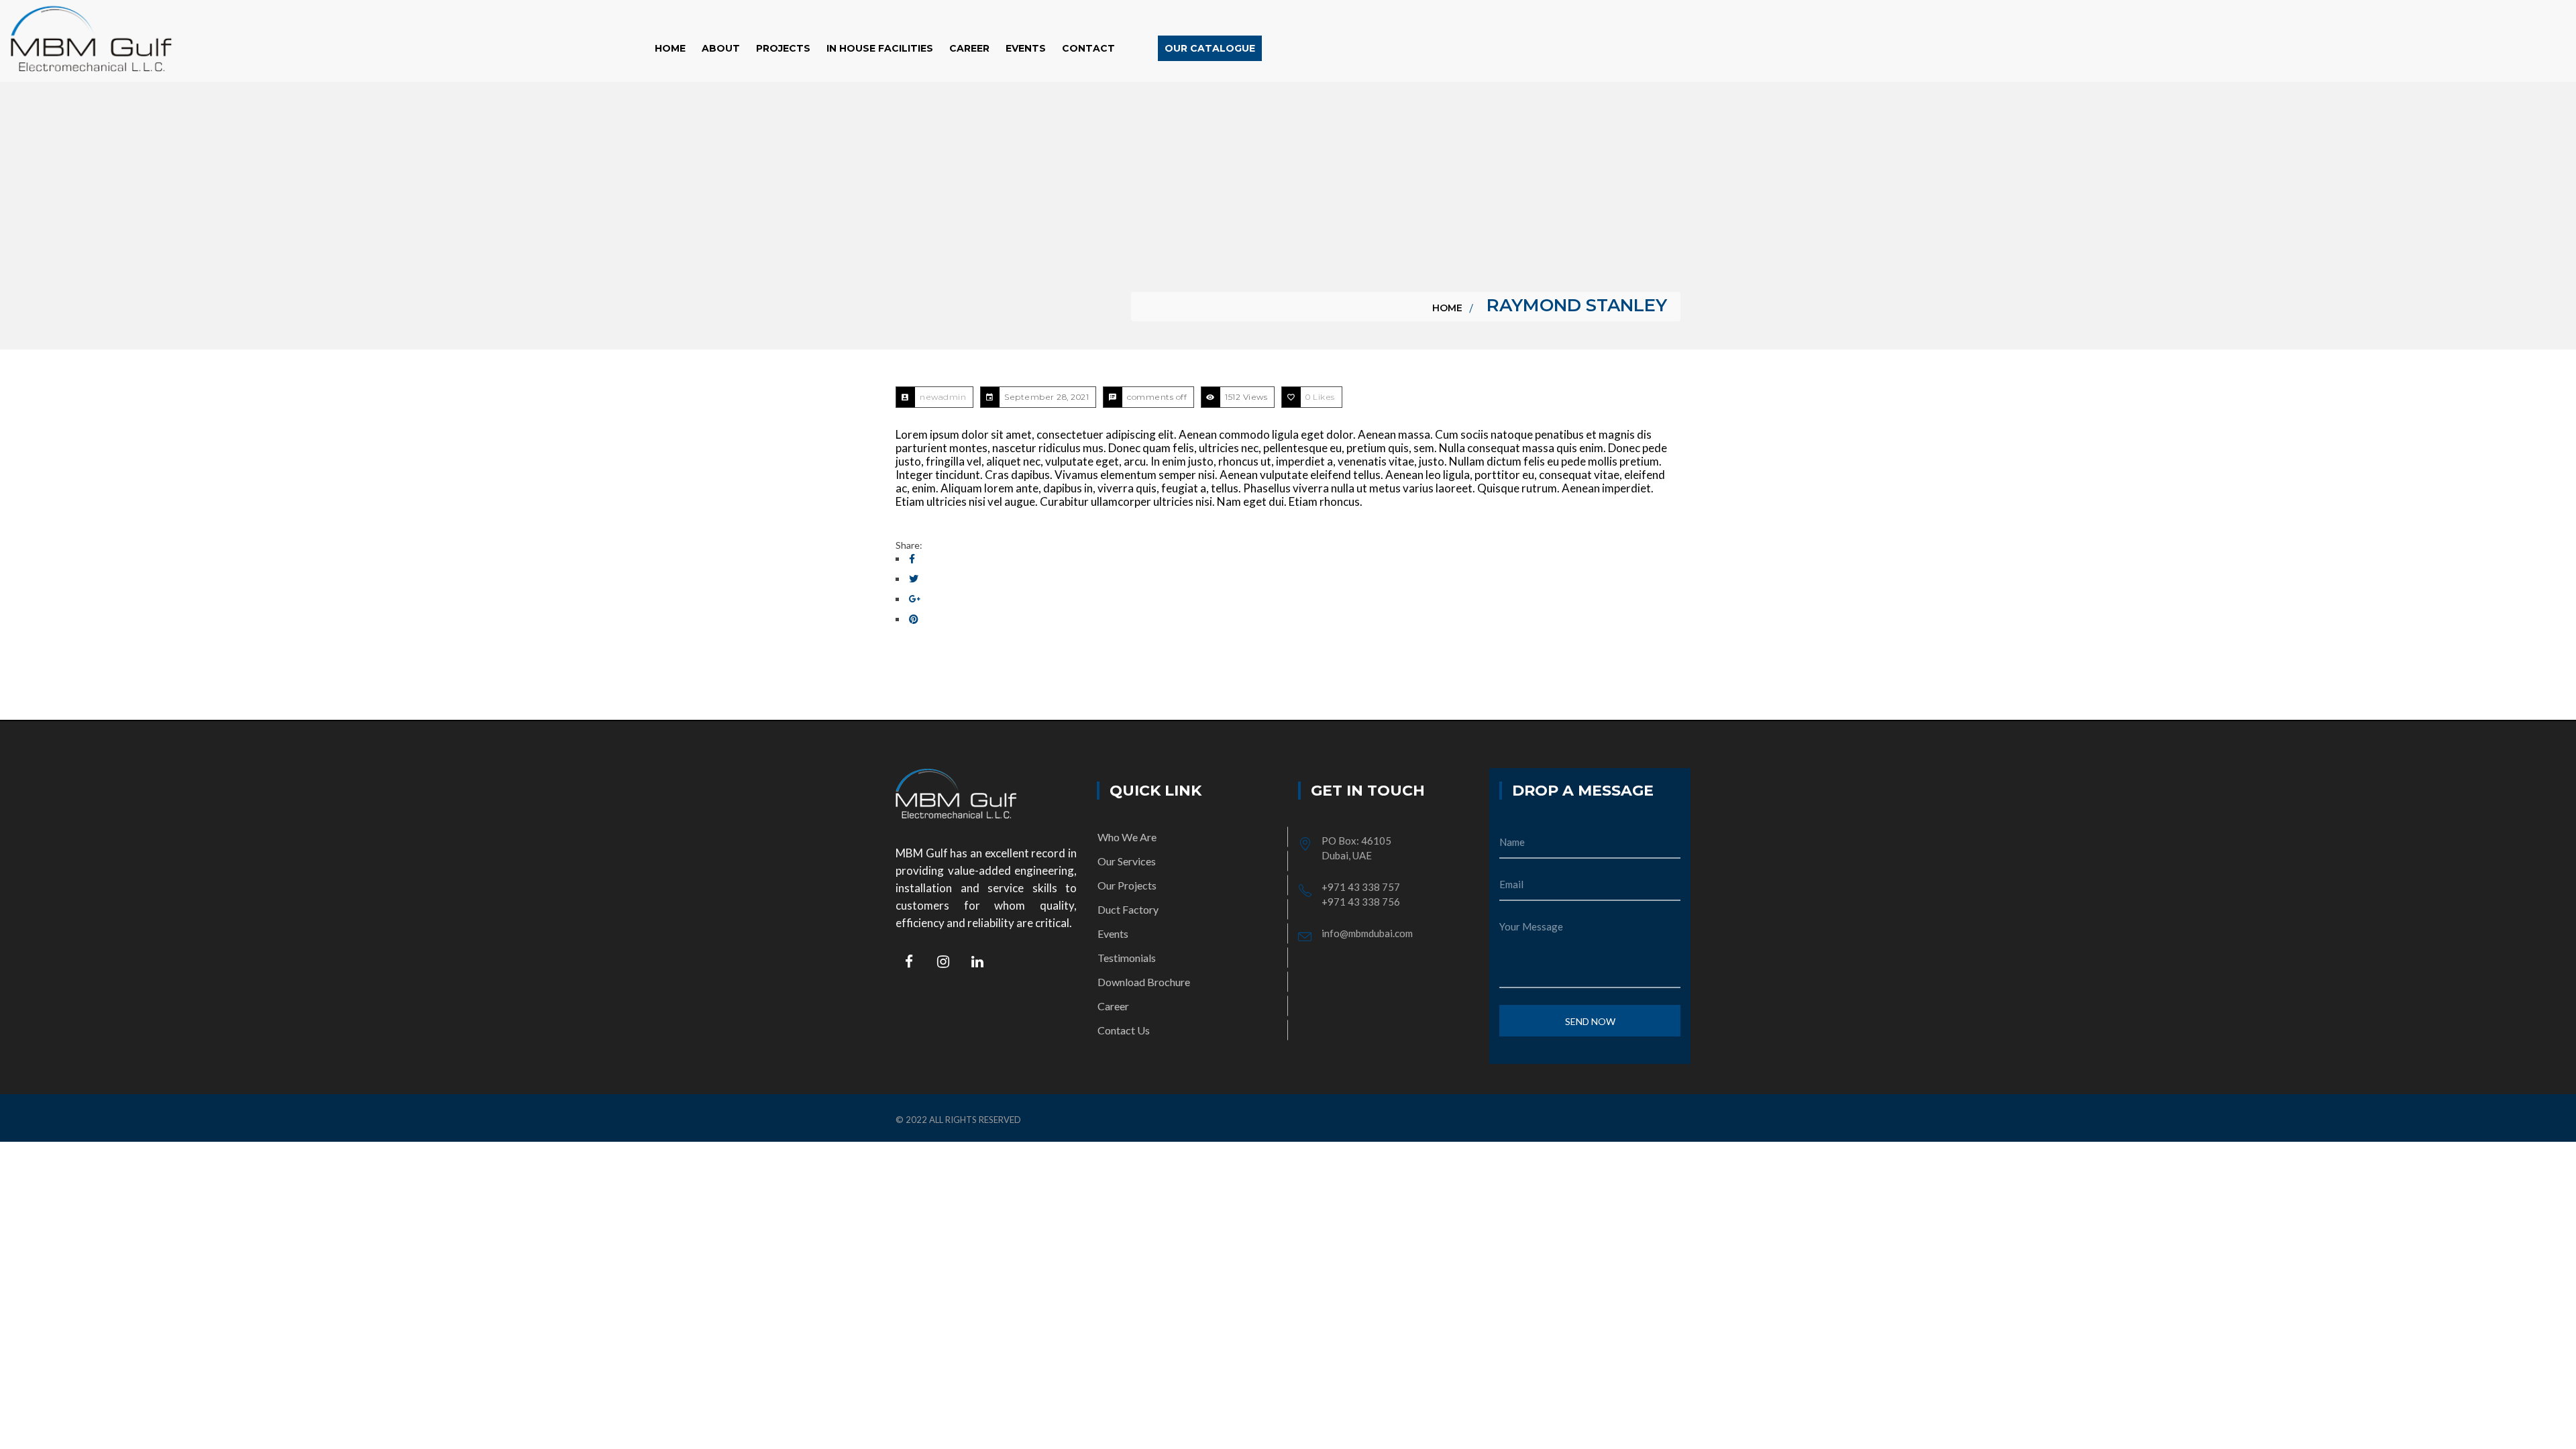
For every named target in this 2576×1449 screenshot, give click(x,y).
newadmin (943, 397)
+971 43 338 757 (1361, 887)
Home (1447, 308)
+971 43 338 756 (1361, 902)
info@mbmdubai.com (1367, 933)
